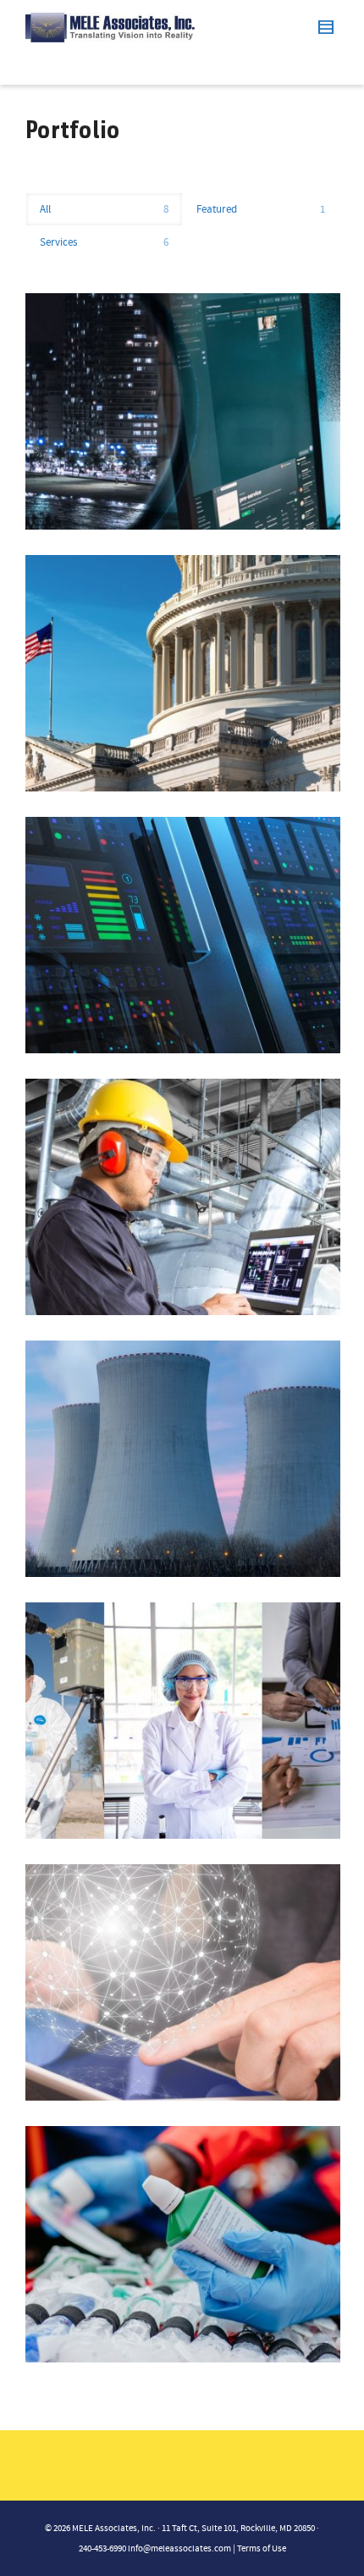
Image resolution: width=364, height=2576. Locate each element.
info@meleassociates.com (179, 2549)
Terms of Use (262, 2549)
